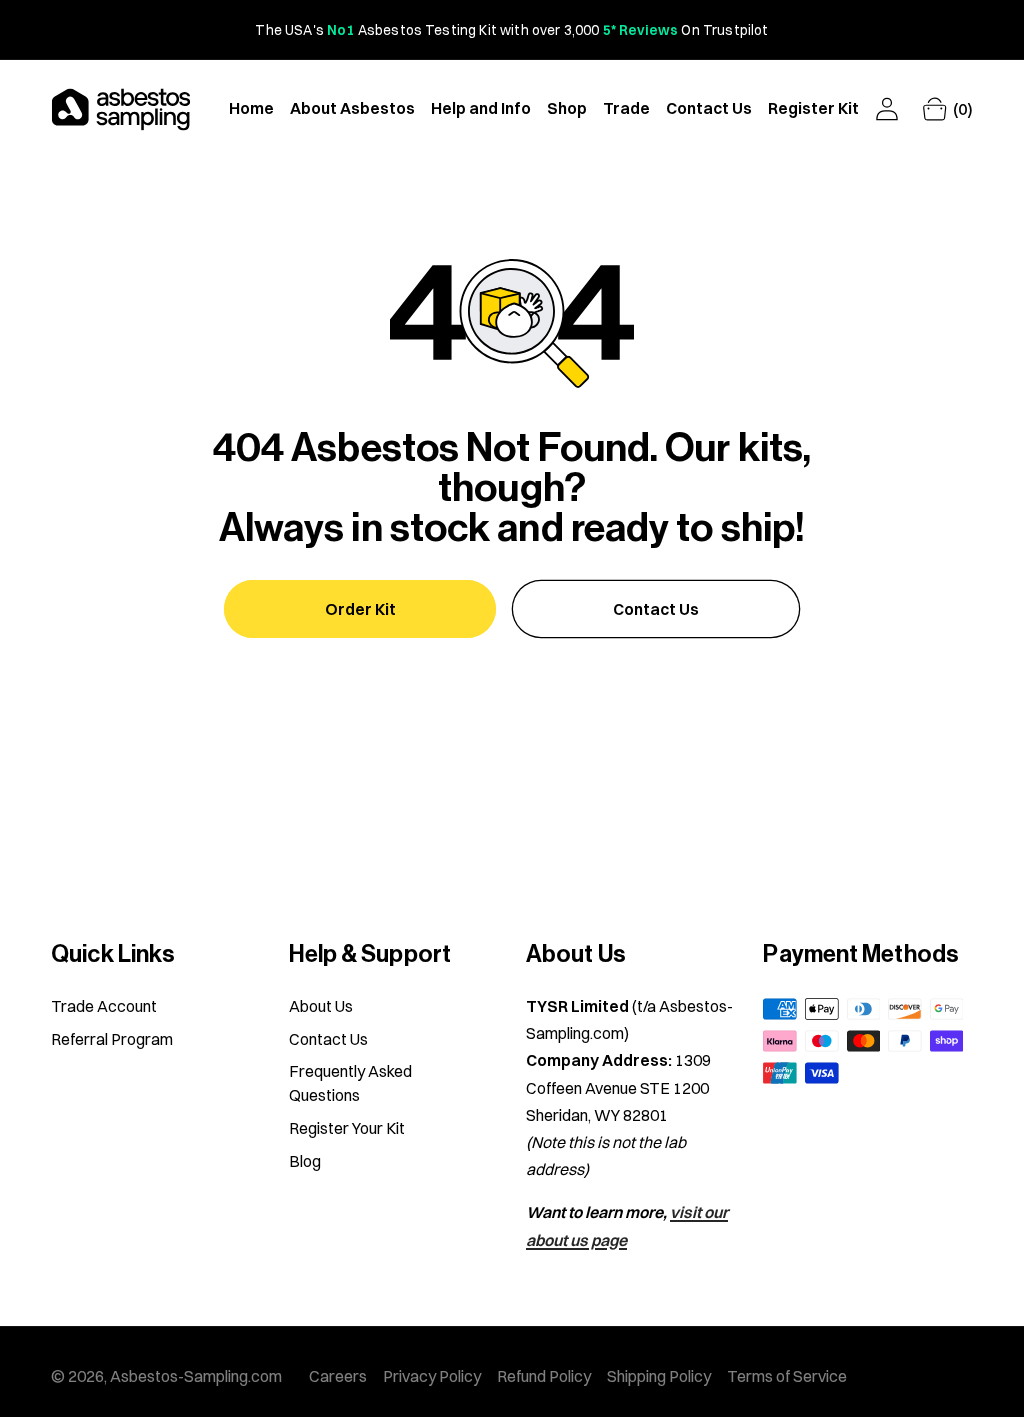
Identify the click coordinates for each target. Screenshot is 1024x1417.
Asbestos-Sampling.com (196, 1376)
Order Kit (360, 609)
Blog (305, 1161)
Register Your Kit (347, 1128)
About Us (321, 1006)
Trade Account (104, 1006)
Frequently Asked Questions (350, 1083)
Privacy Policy (432, 1376)
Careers (338, 1376)
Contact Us (656, 609)
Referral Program (112, 1039)
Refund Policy (544, 1376)
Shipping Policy (659, 1376)
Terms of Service (787, 1376)
